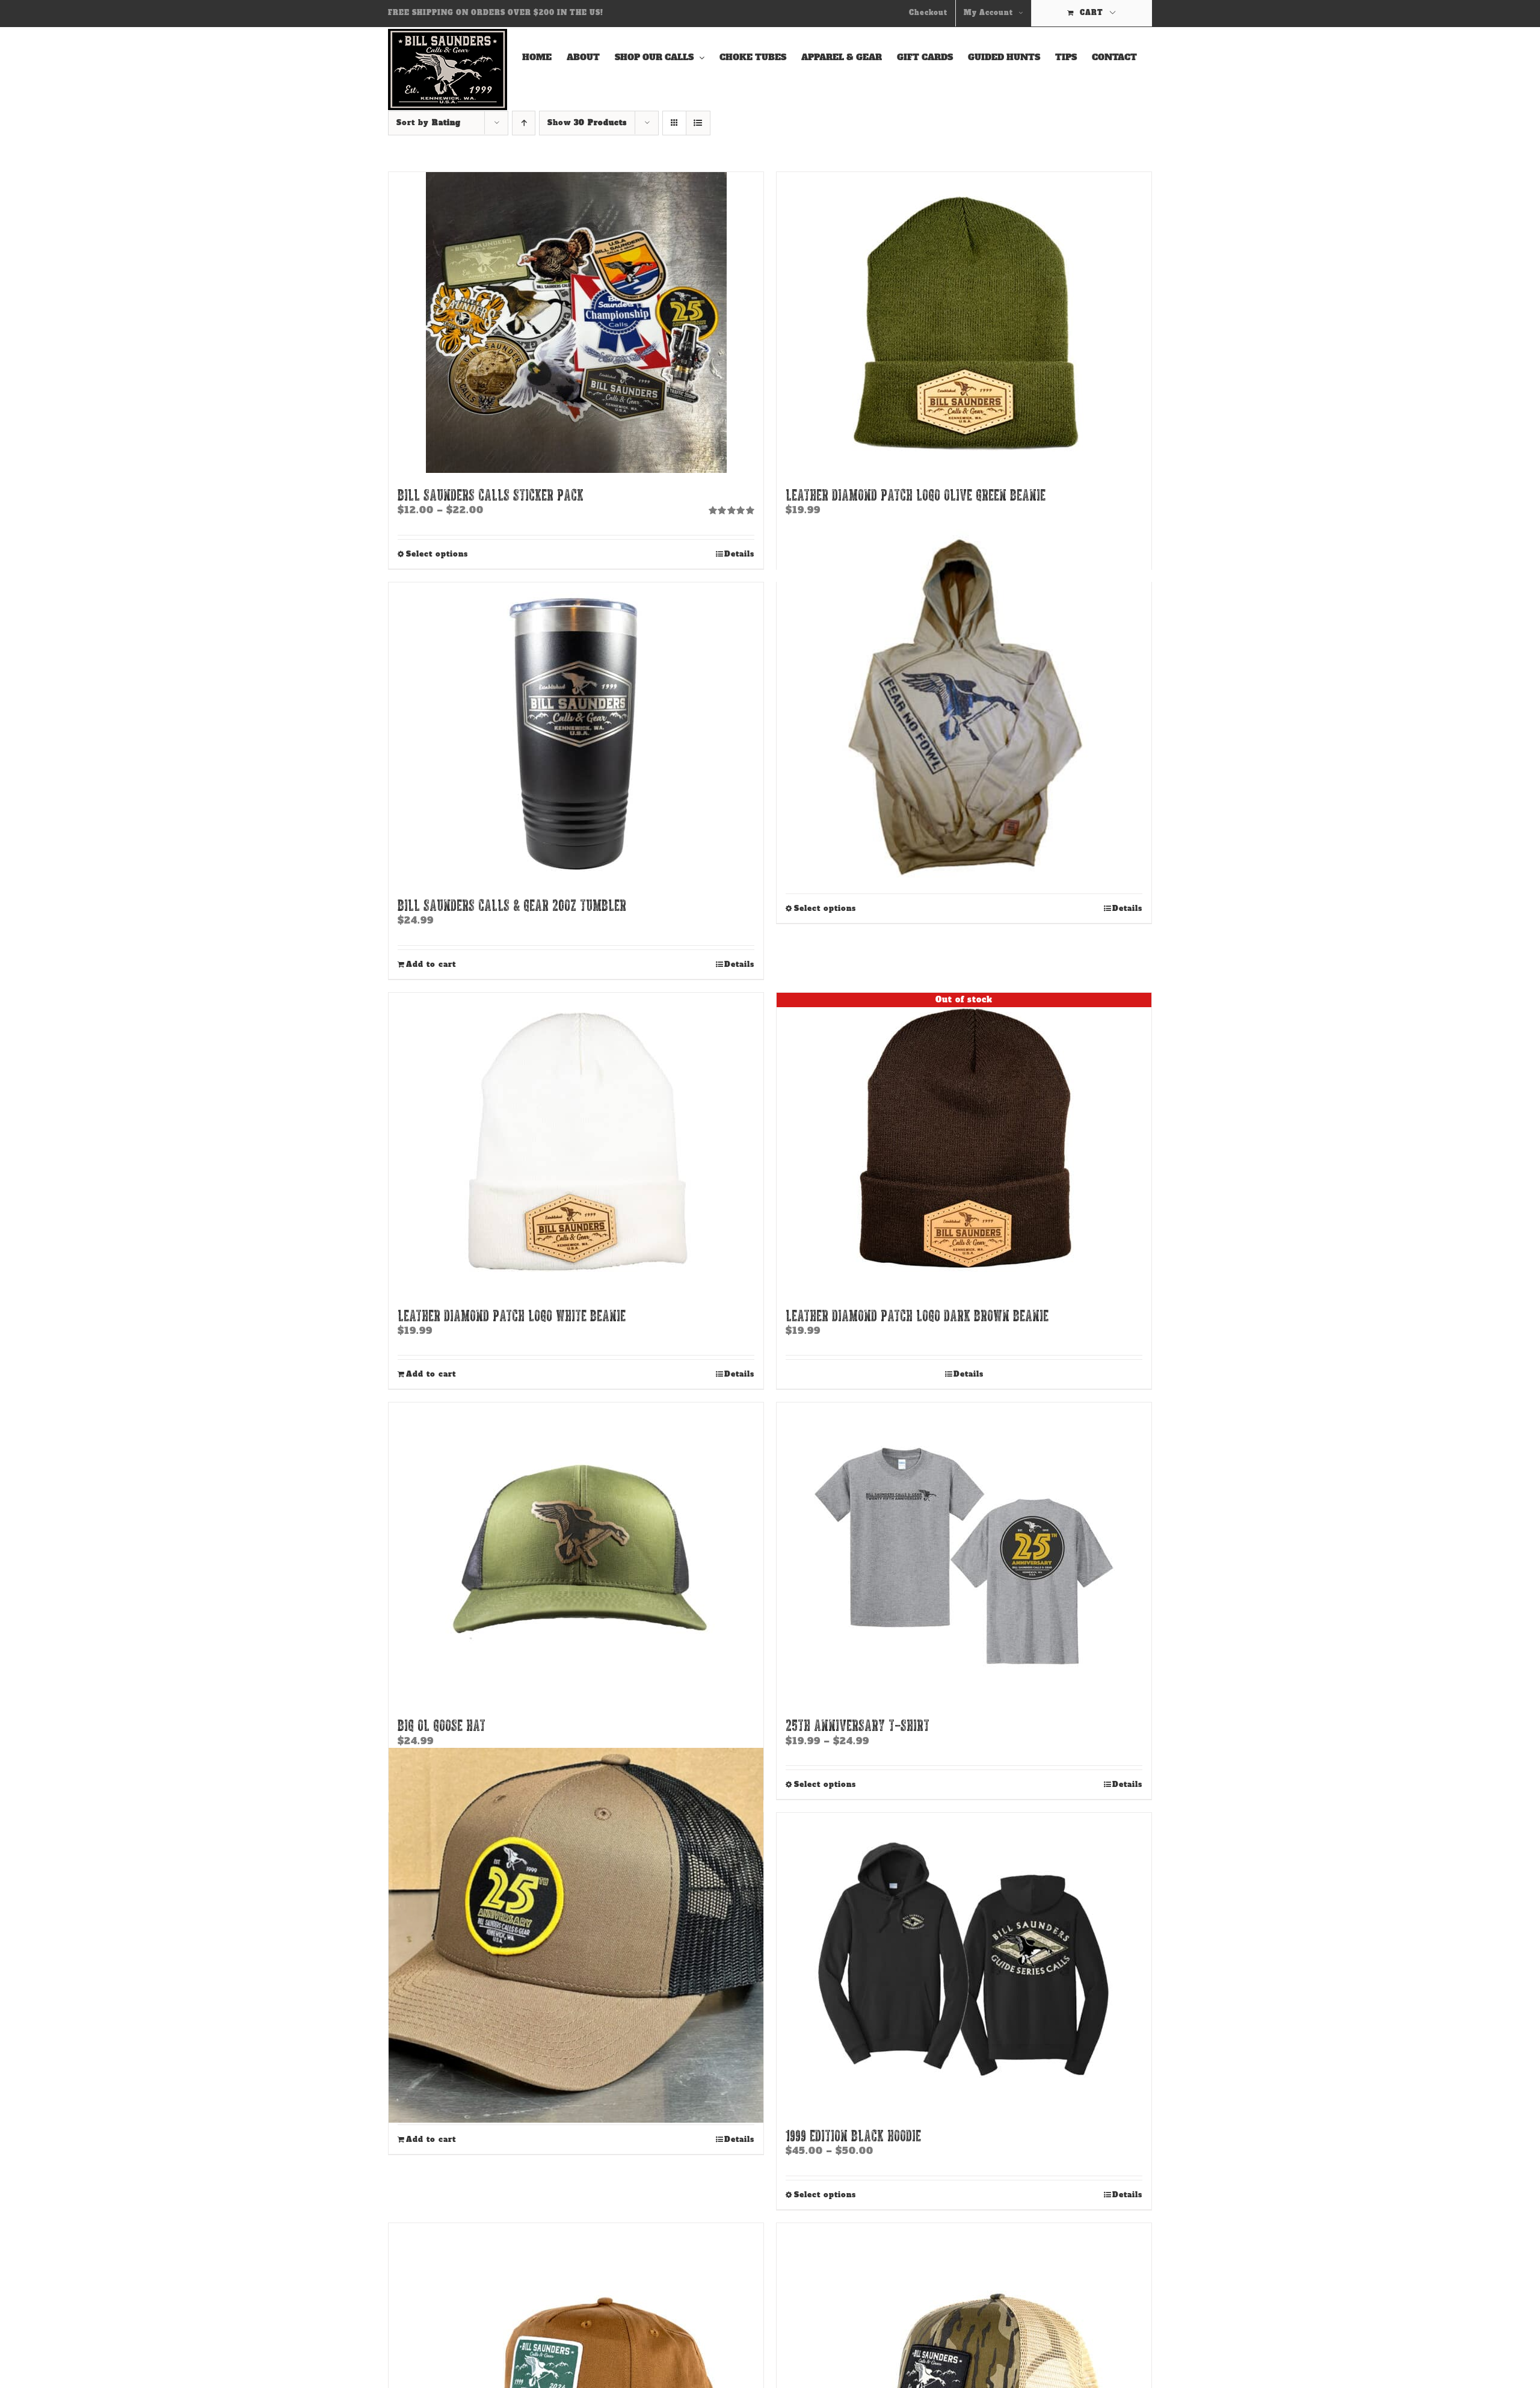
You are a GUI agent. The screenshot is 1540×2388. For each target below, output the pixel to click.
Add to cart (431, 964)
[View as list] (698, 123)
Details (739, 554)
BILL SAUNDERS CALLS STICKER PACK (491, 494)
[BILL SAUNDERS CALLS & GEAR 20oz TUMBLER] (576, 733)
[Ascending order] (524, 123)
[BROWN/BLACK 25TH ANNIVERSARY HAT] (576, 1936)
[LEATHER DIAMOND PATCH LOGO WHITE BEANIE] (576, 1143)
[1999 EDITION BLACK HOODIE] (964, 1963)
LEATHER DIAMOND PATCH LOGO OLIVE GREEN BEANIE (916, 494)
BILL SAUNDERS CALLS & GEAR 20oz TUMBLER (512, 905)
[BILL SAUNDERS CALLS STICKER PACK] (576, 322)
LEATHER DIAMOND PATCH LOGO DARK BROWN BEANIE (917, 1315)
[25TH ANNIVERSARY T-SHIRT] (964, 1553)
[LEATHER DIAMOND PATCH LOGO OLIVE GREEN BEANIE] (964, 322)
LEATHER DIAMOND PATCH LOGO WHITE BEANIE (512, 1315)
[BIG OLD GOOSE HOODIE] (964, 705)
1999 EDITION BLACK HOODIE (853, 2135)
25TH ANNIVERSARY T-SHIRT (858, 1725)
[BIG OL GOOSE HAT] (576, 1553)
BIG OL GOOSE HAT (442, 1725)
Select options (437, 554)
